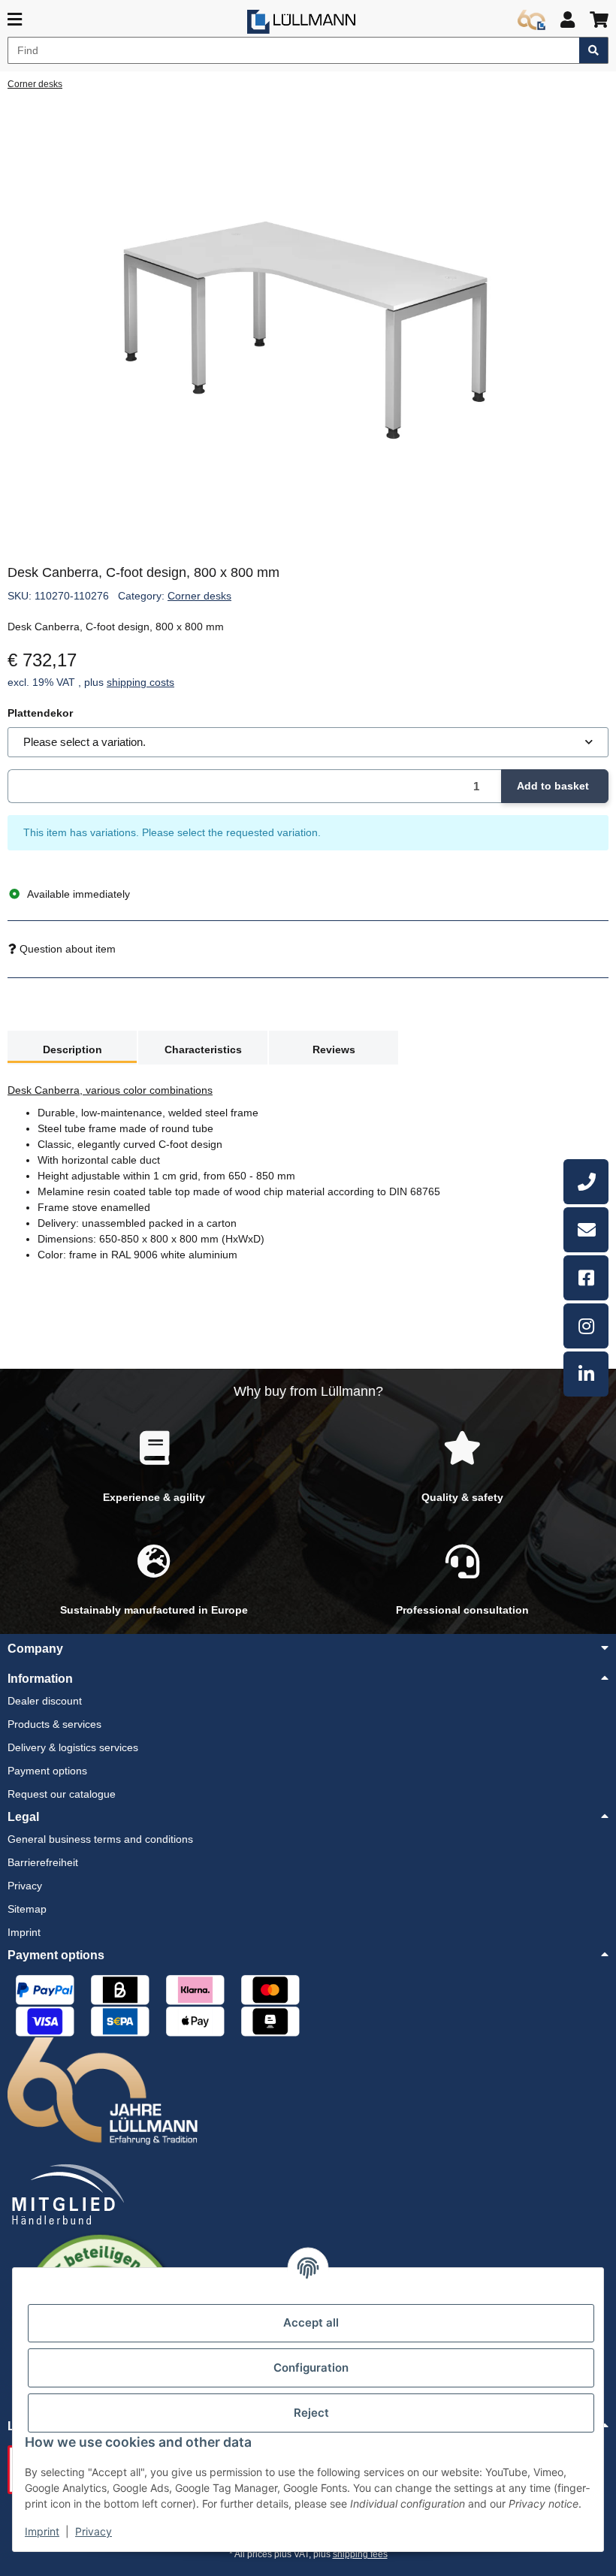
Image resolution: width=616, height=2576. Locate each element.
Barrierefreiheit (43, 1862)
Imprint (42, 2531)
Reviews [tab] (334, 1049)
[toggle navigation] (15, 20)
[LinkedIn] (586, 1374)
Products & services (54, 1724)
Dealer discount (45, 1701)
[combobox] (308, 743)
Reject (311, 2413)
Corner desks (199, 596)
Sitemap (27, 1909)
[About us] (531, 20)
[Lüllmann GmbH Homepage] (301, 22)
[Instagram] (586, 1326)
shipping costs (140, 682)
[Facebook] (586, 1278)
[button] (568, 20)
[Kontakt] (586, 1230)
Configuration (311, 2368)
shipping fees (360, 2554)
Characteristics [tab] (203, 1049)
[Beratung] (586, 1182)
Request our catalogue (62, 1794)
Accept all (311, 2322)
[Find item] (594, 50)
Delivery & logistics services (73, 1747)
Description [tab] (72, 1049)
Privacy (94, 2531)
